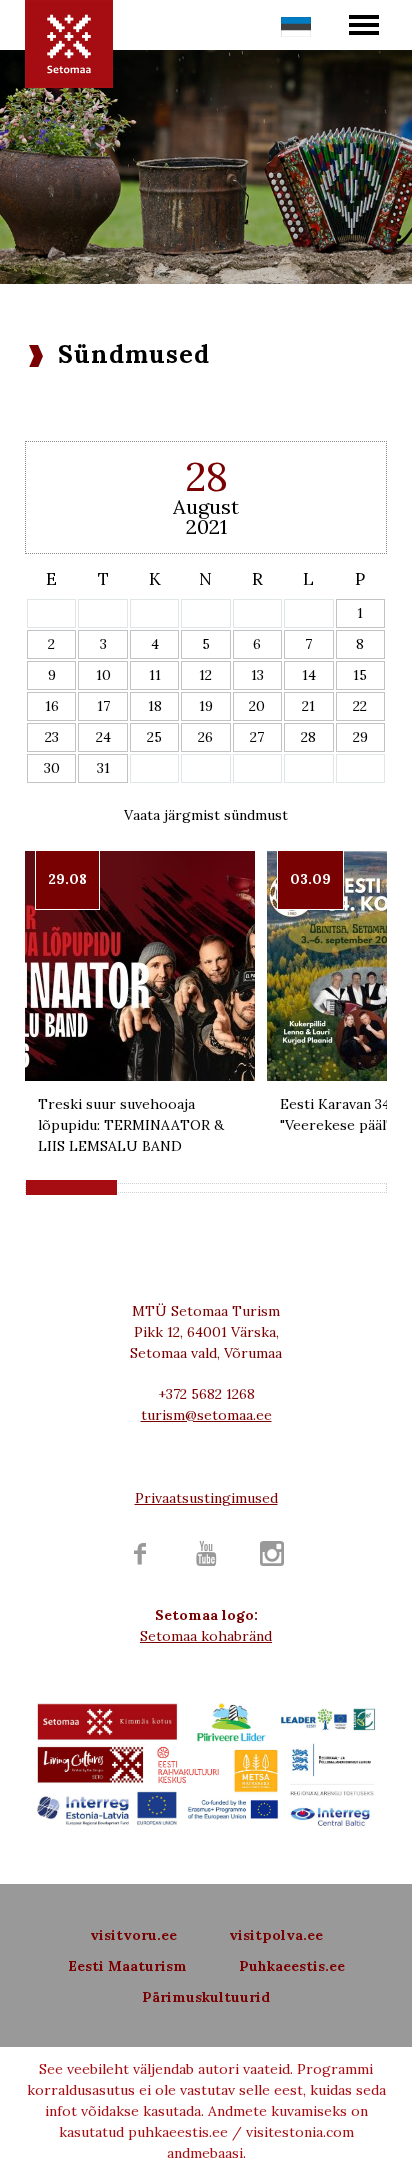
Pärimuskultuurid (206, 1997)
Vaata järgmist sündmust (206, 815)
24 (103, 737)
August (206, 506)
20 (257, 706)
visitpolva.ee (276, 1935)
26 (205, 737)
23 (52, 737)
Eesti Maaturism (127, 1966)
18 (155, 706)
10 (103, 675)
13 (257, 675)
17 (103, 706)
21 (308, 706)
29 (360, 737)
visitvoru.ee (133, 1935)
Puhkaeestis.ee (292, 1966)
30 (52, 768)
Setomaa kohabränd (206, 1636)
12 (205, 675)
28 (308, 737)
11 (155, 675)
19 (206, 706)
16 (52, 706)
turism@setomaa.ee (206, 1415)
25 (154, 737)
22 (360, 706)
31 (103, 768)
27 (257, 737)
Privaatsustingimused (206, 1498)
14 (309, 675)
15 (360, 675)
